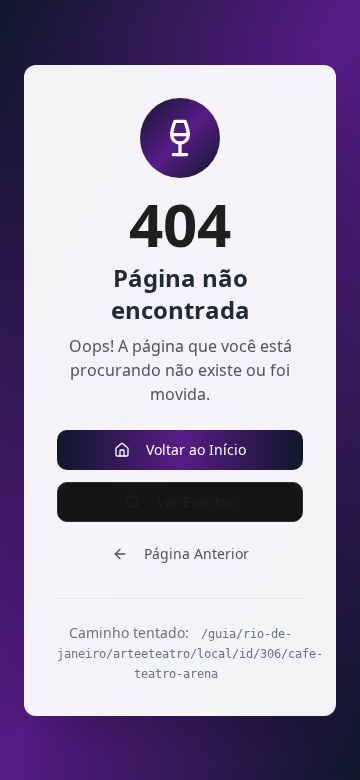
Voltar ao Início (196, 449)
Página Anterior (196, 553)
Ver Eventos (196, 501)
